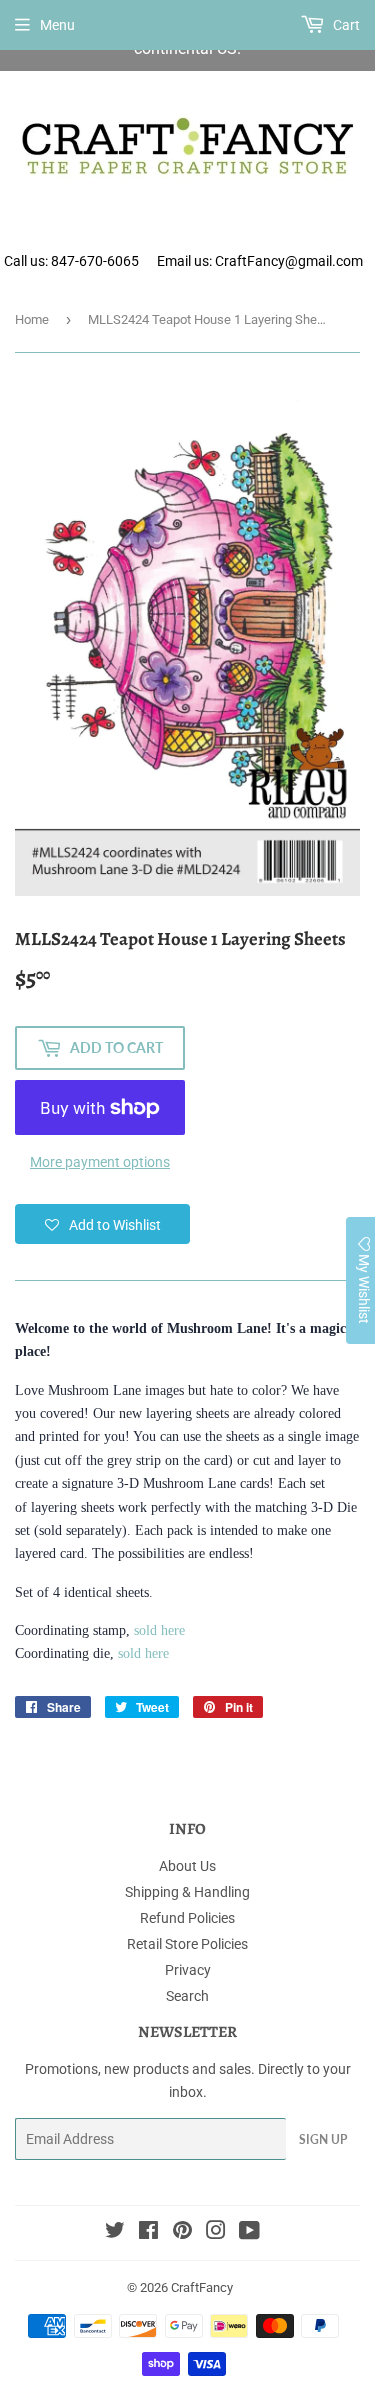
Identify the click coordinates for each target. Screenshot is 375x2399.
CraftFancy (202, 2287)
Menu (57, 25)
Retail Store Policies (187, 1944)
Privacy (188, 1970)
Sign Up (323, 2139)
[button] (102, 1224)
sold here (159, 1630)
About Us (187, 1866)
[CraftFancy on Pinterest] (182, 2233)
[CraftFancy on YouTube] (249, 2233)
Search (187, 1996)
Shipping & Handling (187, 1892)
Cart (345, 25)
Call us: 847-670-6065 (71, 261)
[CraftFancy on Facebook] (148, 2233)
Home (32, 319)
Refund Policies (187, 1918)
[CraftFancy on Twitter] (115, 2233)
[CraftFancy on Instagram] (216, 2233)
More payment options (100, 1162)
